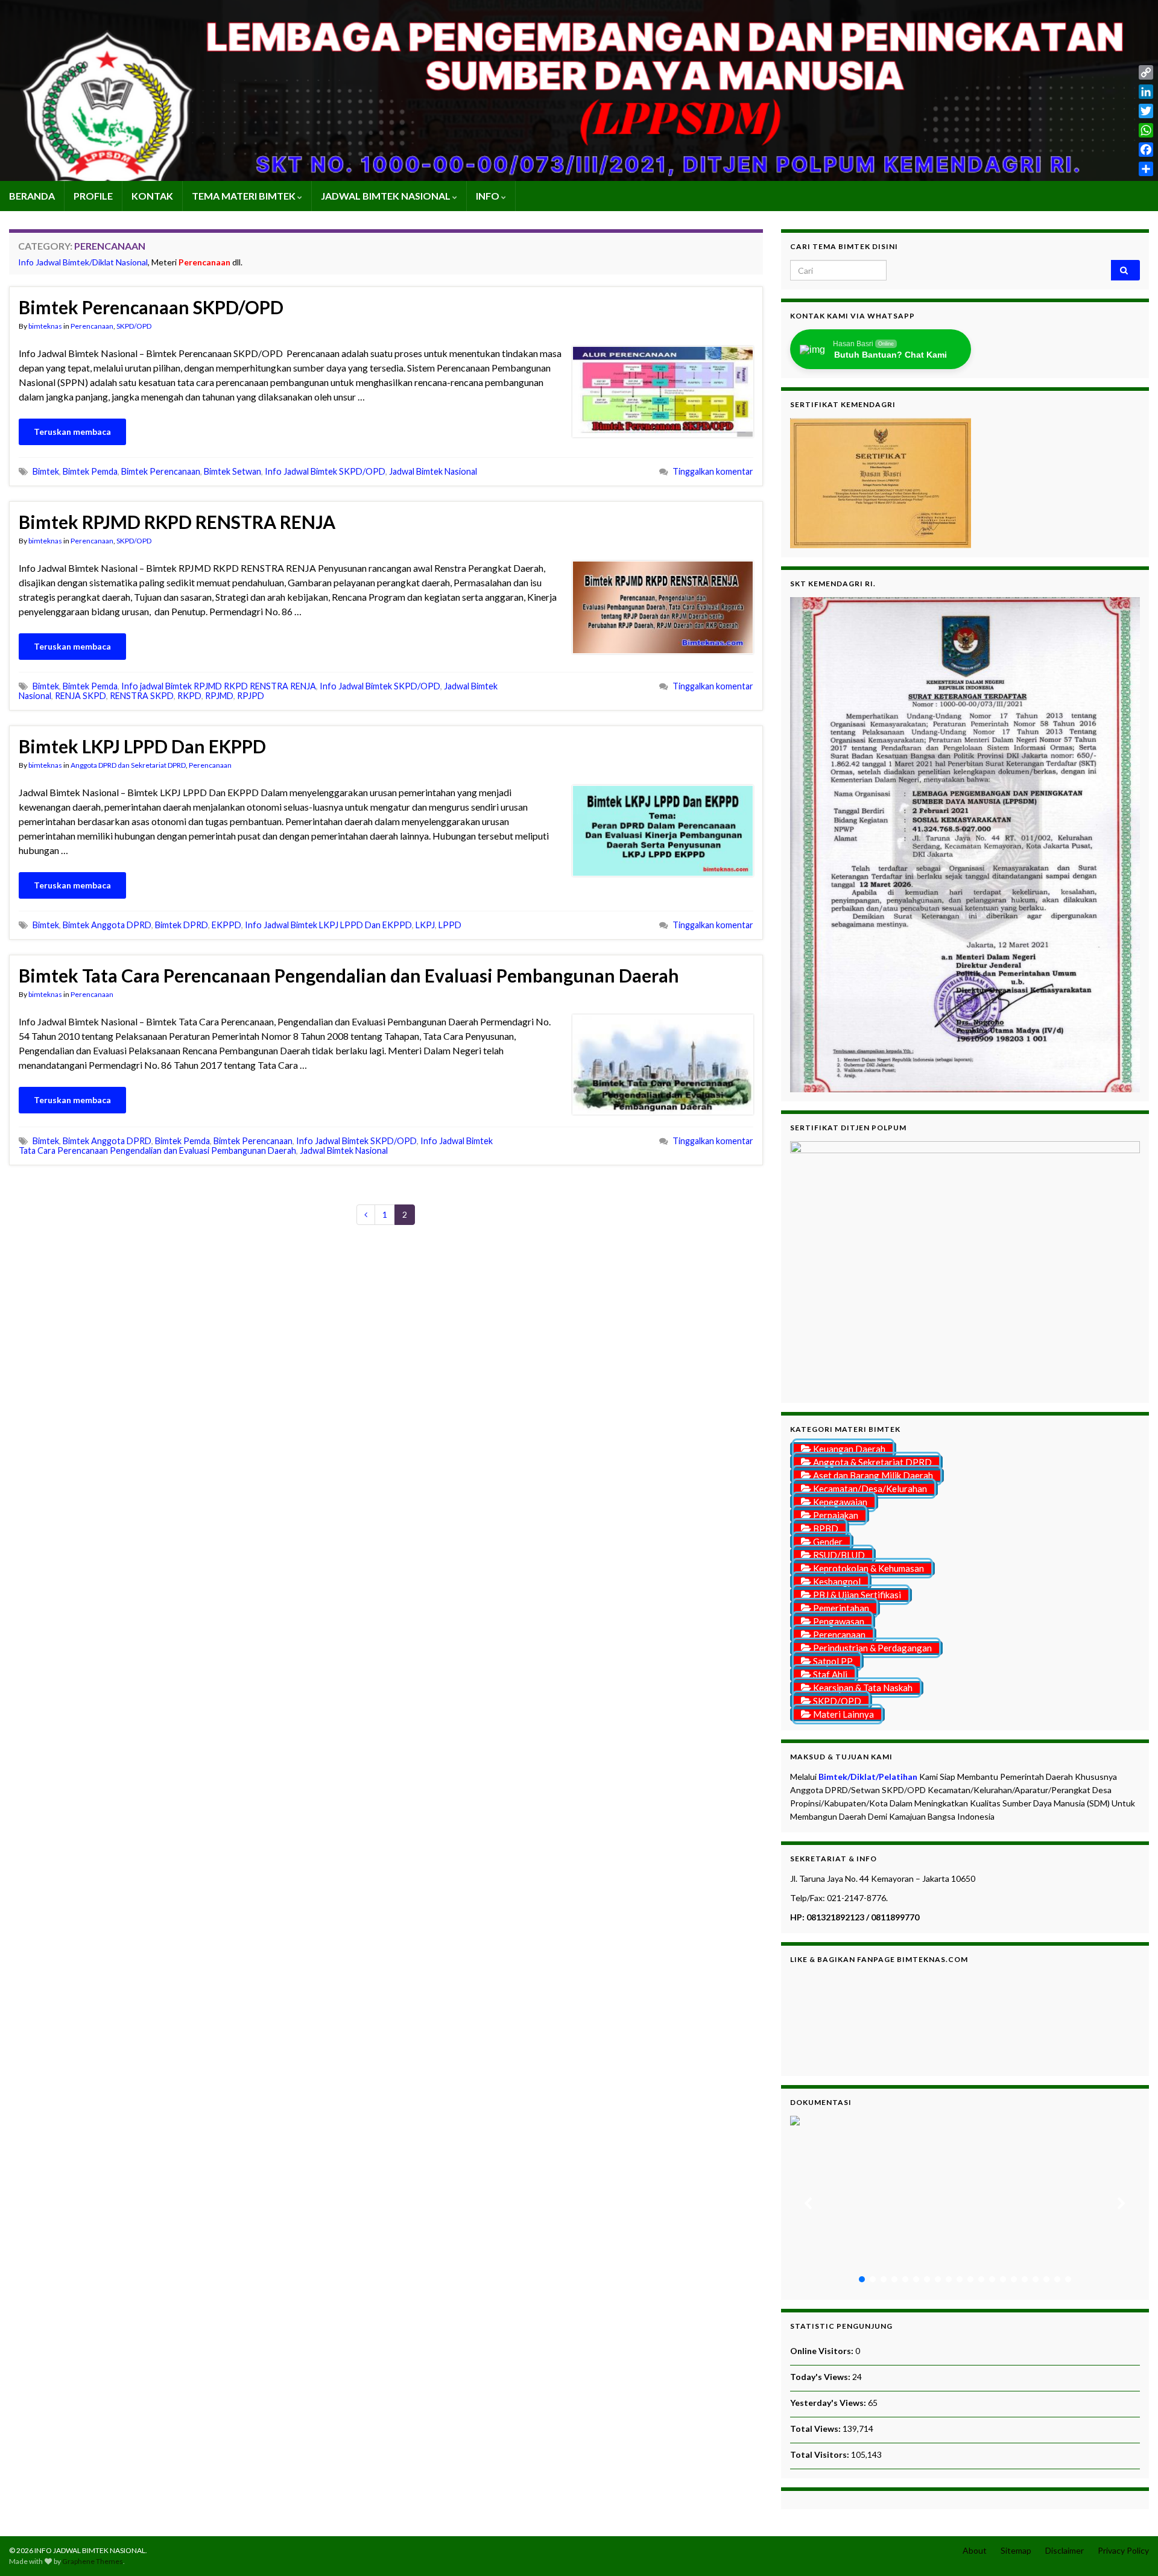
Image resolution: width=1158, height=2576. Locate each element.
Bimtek (46, 471)
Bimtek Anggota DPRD (107, 925)
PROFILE (93, 196)
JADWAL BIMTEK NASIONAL (387, 196)
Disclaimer (1065, 2550)
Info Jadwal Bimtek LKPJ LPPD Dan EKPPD (328, 925)
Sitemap (1016, 2550)
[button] (809, 2203)
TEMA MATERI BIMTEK (245, 196)
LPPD (450, 925)
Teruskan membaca (72, 432)
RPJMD (219, 696)
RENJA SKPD (81, 696)
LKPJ (425, 925)
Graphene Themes (93, 2561)
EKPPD (226, 925)
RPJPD (251, 696)
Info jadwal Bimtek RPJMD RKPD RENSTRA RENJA (219, 686)
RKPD (189, 696)
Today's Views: (821, 2377)
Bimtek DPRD (182, 925)
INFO (489, 196)
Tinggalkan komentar (713, 471)
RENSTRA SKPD (142, 696)
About (975, 2550)
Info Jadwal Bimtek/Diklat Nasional (83, 262)
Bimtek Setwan (233, 471)
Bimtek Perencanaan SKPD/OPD (151, 307)
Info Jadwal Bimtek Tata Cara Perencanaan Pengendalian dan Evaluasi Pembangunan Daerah (256, 1146)
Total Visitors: (821, 2454)
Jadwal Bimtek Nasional (433, 471)
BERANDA (32, 196)
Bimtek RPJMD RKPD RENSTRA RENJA (177, 522)
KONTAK (152, 196)
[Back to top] (1131, 2549)
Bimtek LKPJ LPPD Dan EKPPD (142, 746)
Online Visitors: (823, 2351)
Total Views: (816, 2429)
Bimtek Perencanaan (161, 471)
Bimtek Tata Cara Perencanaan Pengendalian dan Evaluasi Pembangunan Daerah (349, 975)
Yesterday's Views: (829, 2403)
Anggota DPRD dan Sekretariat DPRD (128, 765)
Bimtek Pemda (90, 471)
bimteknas (45, 326)
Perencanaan (92, 326)
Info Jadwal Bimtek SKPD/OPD (325, 471)
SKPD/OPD (134, 326)
